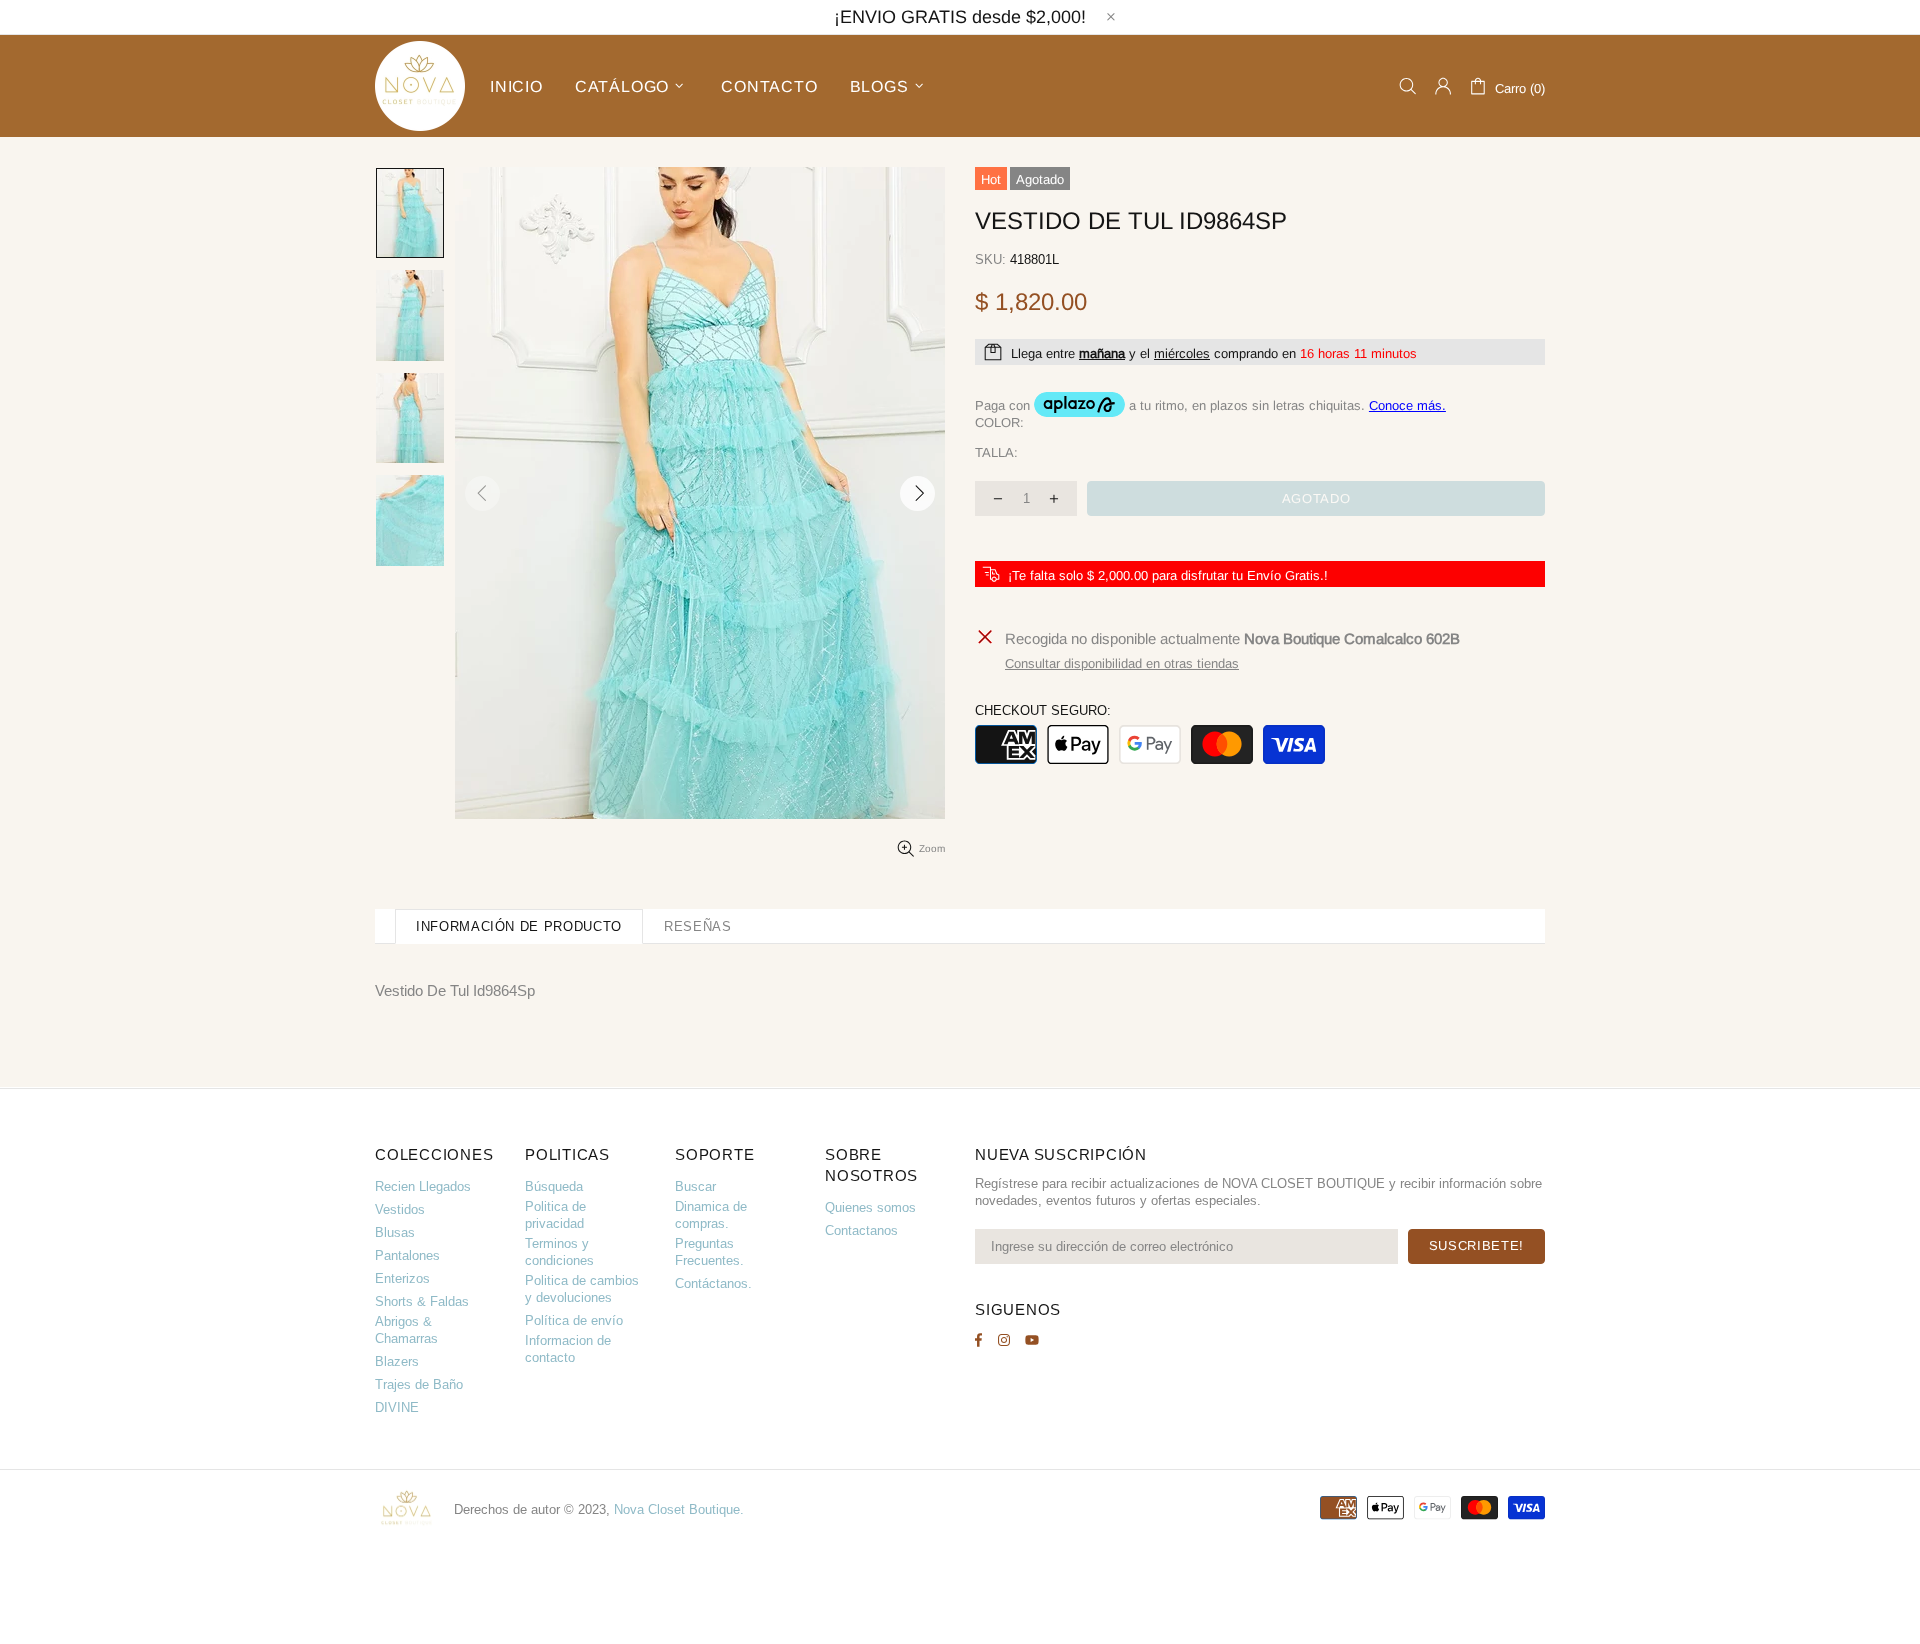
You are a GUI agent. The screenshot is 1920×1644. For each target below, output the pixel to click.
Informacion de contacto (568, 1349)
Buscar (695, 1186)
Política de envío (574, 1320)
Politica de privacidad (555, 1215)
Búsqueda (554, 1186)
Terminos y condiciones (559, 1252)
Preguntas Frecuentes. (709, 1252)
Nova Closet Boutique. (679, 1509)
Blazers (397, 1361)
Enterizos (402, 1278)
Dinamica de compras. (711, 1215)
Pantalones (407, 1255)
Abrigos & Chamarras (406, 1330)
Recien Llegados (423, 1186)
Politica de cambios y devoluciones (582, 1289)
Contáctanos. (713, 1283)
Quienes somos (870, 1207)
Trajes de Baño (419, 1384)
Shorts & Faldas (422, 1301)
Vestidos (400, 1209)
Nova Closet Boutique (420, 86)
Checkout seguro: (1043, 710)
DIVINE (397, 1407)
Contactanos (861, 1230)
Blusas (395, 1232)
